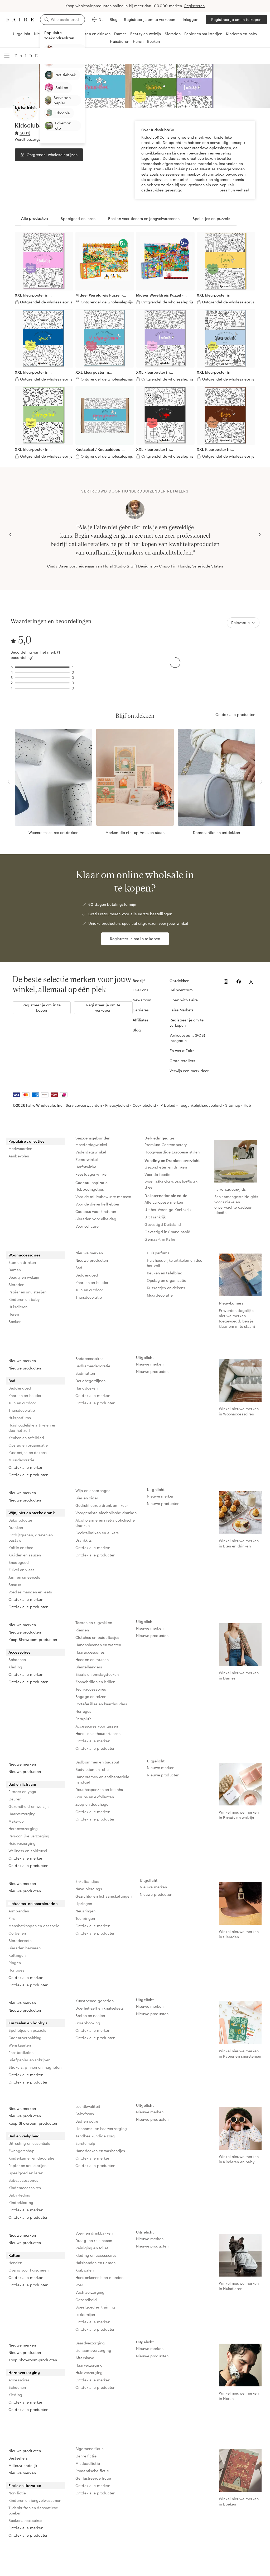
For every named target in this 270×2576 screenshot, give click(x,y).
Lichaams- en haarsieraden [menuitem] (33, 1904)
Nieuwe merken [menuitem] (89, 1253)
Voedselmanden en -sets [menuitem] (30, 1592)
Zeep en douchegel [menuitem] (93, 1804)
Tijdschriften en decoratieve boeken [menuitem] (33, 2510)
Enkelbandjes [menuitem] (87, 1881)
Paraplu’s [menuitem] (83, 1719)
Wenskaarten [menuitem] (20, 2045)
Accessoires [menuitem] (20, 1652)
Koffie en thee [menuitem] (21, 1548)
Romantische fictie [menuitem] (92, 2471)
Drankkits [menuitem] (84, 1540)
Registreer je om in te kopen (236, 19)
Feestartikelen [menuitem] (21, 2052)
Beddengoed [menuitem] (87, 1275)
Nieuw (40, 34)
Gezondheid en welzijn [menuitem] (28, 1806)
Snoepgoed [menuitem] (19, 1562)
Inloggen (191, 19)
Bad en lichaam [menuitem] (22, 1784)
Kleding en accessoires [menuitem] (96, 2255)
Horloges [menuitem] (83, 1711)
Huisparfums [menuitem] (158, 1253)
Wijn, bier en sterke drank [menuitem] (32, 1513)
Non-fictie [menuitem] (17, 2493)
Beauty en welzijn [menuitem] (24, 1277)
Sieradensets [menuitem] (20, 1941)
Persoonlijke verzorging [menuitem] (29, 1836)
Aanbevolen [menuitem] (19, 1156)
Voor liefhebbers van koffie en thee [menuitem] (172, 1184)
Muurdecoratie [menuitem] (160, 1295)
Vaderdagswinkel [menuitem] (91, 1152)
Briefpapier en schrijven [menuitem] (29, 2060)
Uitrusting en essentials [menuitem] (29, 2143)
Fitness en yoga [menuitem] (22, 1792)
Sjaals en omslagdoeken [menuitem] (97, 1674)
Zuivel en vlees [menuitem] (21, 1570)
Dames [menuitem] (15, 1270)
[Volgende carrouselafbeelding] (259, 534)
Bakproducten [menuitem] (21, 1520)
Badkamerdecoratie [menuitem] (93, 1366)
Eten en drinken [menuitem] (22, 1262)
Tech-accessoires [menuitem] (91, 1689)
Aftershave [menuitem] (85, 2358)
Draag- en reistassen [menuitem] (94, 2240)
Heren (138, 41)
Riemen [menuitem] (82, 1630)
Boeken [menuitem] (15, 1322)
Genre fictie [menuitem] (86, 2456)
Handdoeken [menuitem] (87, 1388)
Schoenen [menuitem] (17, 1660)
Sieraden (173, 34)
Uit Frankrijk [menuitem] (155, 1217)
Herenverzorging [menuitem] (23, 1829)
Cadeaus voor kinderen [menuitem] (96, 1211)
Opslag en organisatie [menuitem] (167, 1280)
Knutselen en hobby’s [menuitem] (28, 2023)
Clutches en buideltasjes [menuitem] (97, 1637)
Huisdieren (120, 41)
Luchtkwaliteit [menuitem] (88, 2106)
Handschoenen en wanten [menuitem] (98, 1645)
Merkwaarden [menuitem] (20, 1149)
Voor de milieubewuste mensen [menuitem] (103, 1197)
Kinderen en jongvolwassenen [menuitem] (35, 2500)
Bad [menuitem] (79, 1268)
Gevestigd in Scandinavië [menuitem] (167, 1232)
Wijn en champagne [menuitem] (93, 1491)
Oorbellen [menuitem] (17, 1933)
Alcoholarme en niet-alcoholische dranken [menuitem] (106, 1523)
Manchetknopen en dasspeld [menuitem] (34, 1926)
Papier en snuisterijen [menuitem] (27, 1292)
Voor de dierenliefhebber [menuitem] (98, 1204)
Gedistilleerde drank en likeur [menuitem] (102, 1505)
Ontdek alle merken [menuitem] (26, 1467)
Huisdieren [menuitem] (18, 1307)
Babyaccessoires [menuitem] (23, 2180)
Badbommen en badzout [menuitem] (97, 1762)
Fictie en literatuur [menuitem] (25, 2486)
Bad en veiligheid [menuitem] (24, 2136)
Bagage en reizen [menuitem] (91, 1697)
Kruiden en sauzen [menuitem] (25, 1555)
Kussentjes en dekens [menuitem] (166, 1288)
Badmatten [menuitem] (85, 1373)
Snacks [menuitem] (15, 1585)
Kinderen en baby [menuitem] (24, 1299)
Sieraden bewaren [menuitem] (25, 1948)
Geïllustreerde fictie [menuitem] (93, 2478)
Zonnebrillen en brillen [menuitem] (95, 1682)
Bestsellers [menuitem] (18, 2458)
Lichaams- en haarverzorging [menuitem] (101, 2129)
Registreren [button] (195, 6)
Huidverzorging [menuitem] (22, 1843)
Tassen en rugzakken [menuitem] (94, 1623)
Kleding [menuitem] (15, 1667)
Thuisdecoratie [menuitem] (89, 1297)
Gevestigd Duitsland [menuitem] (163, 1224)
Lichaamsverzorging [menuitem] (93, 2350)
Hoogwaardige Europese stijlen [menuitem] (172, 1152)
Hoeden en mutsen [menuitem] (92, 1660)
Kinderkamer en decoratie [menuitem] (32, 2158)
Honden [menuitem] (15, 2263)
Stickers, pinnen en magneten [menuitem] (35, 2067)
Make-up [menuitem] (16, 1821)
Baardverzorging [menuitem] (90, 2343)
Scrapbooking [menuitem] (88, 2023)
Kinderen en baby (242, 34)
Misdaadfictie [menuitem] (88, 2463)
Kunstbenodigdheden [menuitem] (95, 2001)
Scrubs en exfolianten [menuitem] (95, 1797)
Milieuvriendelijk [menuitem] (23, 2465)
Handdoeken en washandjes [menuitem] (100, 2151)
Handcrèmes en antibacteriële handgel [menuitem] (103, 1779)
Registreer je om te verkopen (150, 19)
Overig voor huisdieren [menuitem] (28, 2270)
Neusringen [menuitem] (86, 1911)
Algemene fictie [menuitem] (90, 2449)
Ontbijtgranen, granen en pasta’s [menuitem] (31, 1538)
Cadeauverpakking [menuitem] (25, 2038)
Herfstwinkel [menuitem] (86, 1167)
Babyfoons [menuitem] (85, 2114)
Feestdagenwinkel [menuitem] (91, 1174)
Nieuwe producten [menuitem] (92, 1260)
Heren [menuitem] (14, 1314)
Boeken (154, 41)
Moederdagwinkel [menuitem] (91, 1145)
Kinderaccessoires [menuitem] (25, 2188)
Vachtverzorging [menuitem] (90, 2292)
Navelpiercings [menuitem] (89, 1889)
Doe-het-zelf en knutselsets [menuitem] (100, 2008)
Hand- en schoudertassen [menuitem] (98, 1733)
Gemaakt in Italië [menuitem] (160, 1239)
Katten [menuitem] (14, 2255)
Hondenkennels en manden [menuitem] (99, 2277)
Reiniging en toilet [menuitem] (92, 2248)
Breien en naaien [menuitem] (90, 2016)
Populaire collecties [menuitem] (26, 1141)
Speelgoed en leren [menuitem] (26, 2173)
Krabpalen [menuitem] (85, 2270)
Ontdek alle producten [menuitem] (28, 1475)
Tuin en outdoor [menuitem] (89, 1290)
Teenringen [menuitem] (85, 1918)
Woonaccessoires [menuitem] (24, 1255)
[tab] (35, 219)
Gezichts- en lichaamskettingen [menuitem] (104, 1896)
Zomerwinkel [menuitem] (87, 1159)
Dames (120, 34)
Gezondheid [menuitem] (86, 2300)
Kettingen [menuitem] (17, 1955)
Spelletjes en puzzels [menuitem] (27, 2030)
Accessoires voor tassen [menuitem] (97, 1726)
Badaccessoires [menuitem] (89, 1359)
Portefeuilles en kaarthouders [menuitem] (101, 1704)
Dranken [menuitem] (16, 1528)
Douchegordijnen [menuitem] (90, 1381)
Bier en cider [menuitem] (87, 1498)
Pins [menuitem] (12, 1918)
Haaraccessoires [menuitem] (90, 1652)
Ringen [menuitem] (15, 1963)
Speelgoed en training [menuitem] (95, 2307)
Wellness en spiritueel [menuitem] (28, 1851)
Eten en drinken (97, 34)
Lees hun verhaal (234, 190)
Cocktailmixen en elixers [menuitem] (97, 1533)
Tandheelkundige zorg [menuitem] (95, 2136)
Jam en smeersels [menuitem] (24, 1577)
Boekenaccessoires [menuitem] (25, 2520)
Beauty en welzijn (146, 34)
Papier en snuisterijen (203, 34)
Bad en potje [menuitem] (87, 2121)
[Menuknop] (7, 56)
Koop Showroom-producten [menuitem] (33, 1639)
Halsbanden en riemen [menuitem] (95, 2263)
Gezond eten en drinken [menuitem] (166, 1167)
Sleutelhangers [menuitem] (89, 1667)
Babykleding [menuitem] (20, 2195)
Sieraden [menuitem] (16, 1285)
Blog (114, 19)
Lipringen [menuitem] (84, 1904)
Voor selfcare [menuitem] (87, 1226)
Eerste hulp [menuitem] (85, 2143)
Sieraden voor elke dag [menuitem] (96, 1219)
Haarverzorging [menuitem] (22, 1814)
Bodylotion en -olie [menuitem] (92, 1769)
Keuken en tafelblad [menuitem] (165, 1273)
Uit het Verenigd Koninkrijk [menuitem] (168, 1210)
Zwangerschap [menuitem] (21, 2151)
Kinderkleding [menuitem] (21, 2202)
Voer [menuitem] (79, 2285)
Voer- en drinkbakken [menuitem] (94, 2233)
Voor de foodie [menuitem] (157, 1174)
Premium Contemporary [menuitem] (166, 1145)
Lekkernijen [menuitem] (85, 2314)
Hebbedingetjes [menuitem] (90, 1189)
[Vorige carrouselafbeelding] (11, 534)
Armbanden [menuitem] (19, 1911)
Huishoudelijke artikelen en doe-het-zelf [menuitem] (175, 1263)
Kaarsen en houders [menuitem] (93, 1282)
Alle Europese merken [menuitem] (164, 1202)
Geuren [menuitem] (15, 1799)
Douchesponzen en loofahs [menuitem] (99, 1789)
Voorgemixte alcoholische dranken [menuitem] (106, 1513)
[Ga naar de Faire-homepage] (20, 20)
